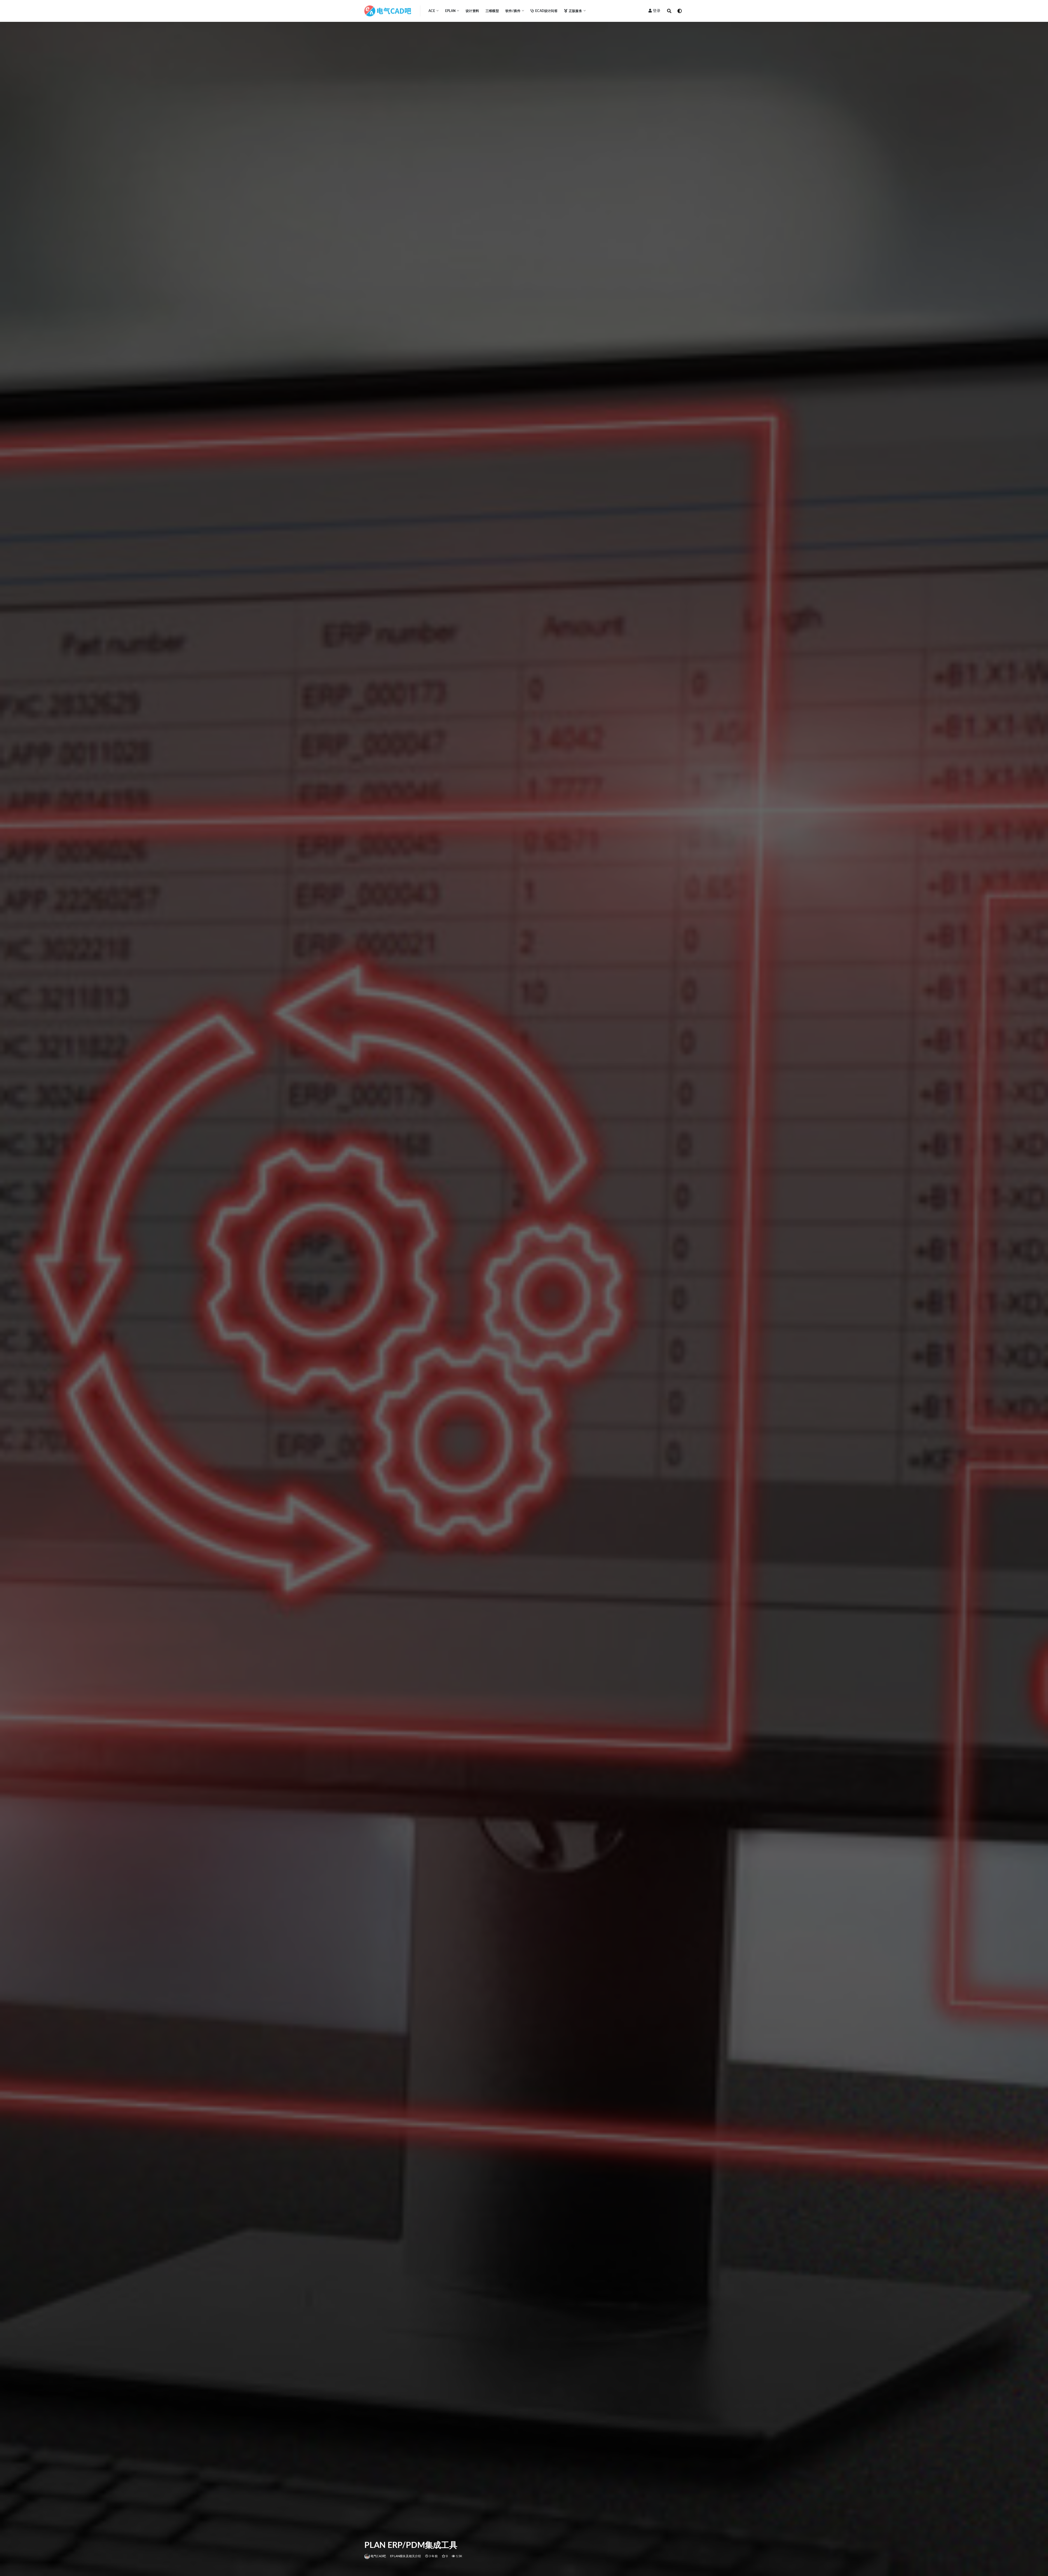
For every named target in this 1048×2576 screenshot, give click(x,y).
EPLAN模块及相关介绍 (405, 2556)
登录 (657, 11)
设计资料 (472, 11)
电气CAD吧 (378, 2556)
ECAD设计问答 (546, 11)
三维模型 (492, 11)
